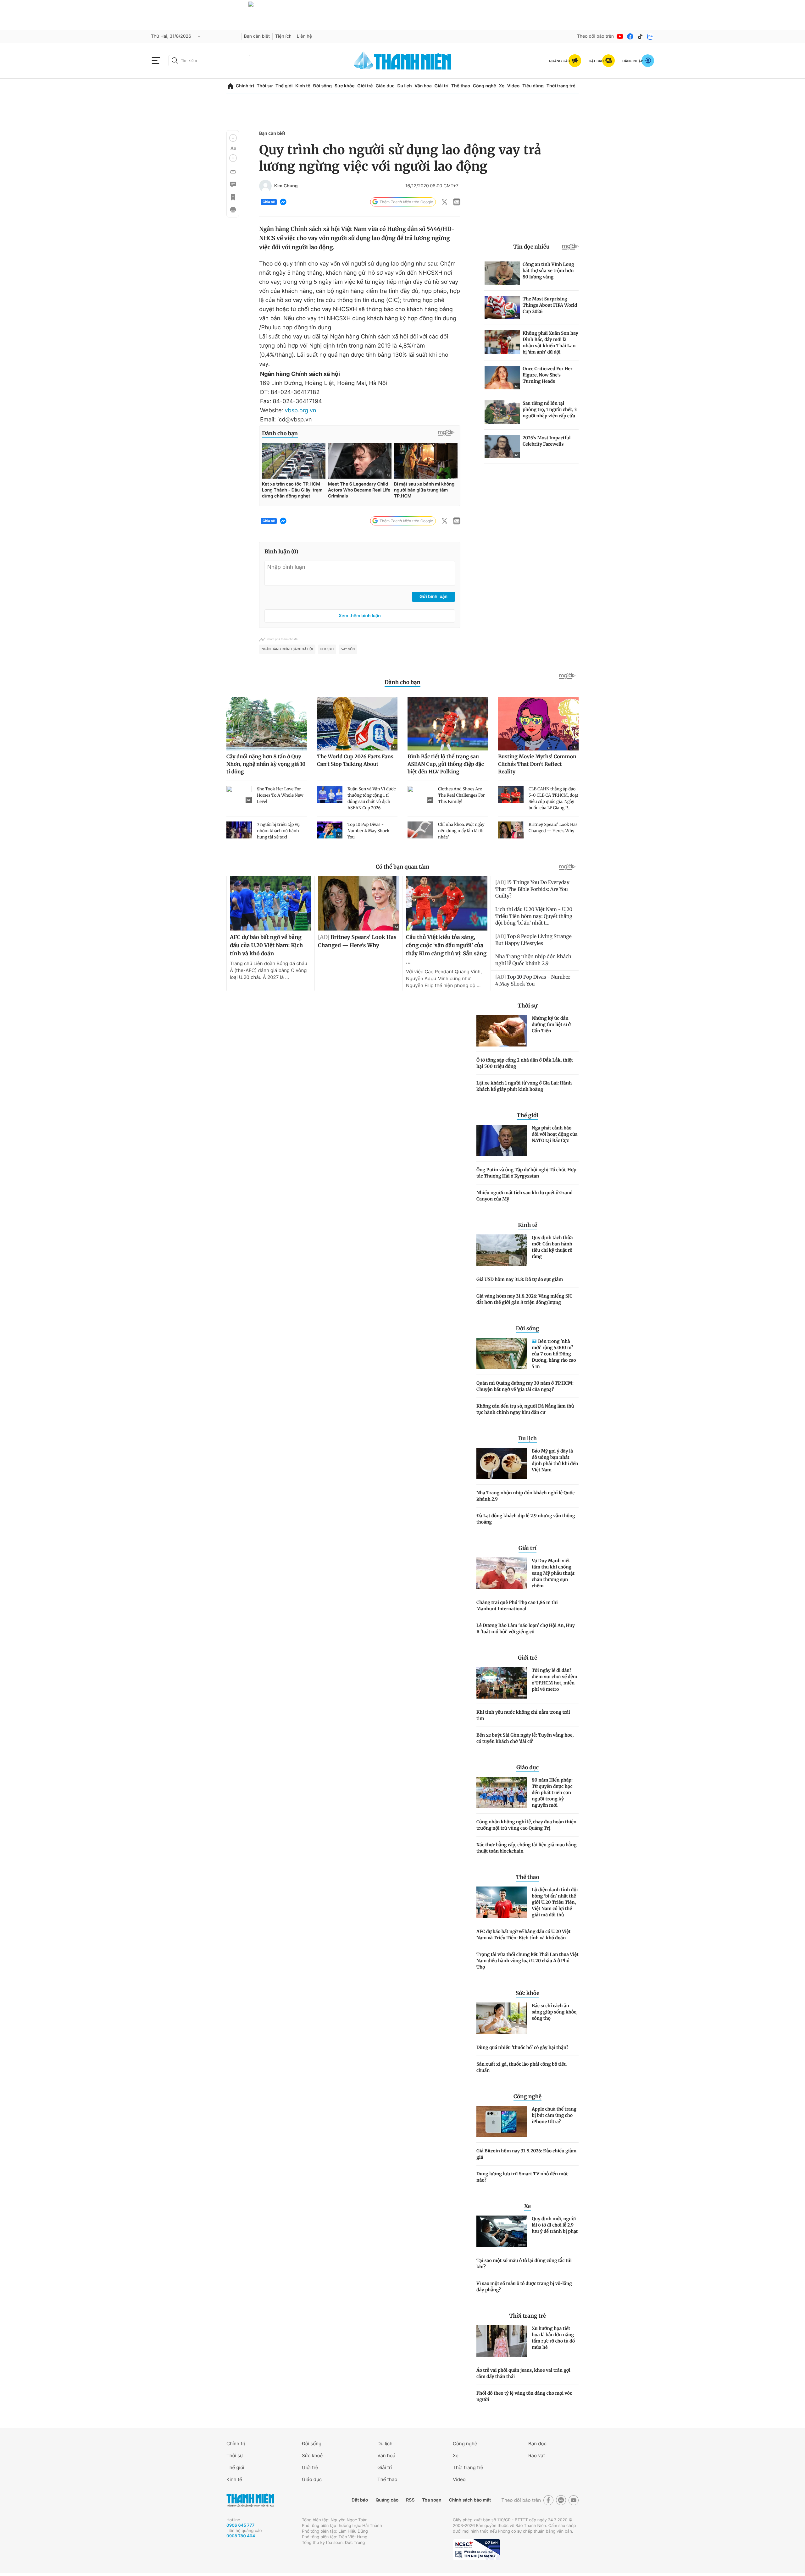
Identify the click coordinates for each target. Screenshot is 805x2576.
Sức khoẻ (312, 2455)
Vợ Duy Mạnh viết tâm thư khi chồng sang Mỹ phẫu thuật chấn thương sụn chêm (553, 1573)
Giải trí (441, 86)
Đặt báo (360, 2500)
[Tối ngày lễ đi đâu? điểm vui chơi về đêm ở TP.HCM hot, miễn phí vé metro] (502, 1683)
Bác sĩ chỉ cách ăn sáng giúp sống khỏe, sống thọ (555, 2012)
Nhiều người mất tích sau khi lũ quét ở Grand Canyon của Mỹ (525, 1196)
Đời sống (322, 86)
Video (513, 86)
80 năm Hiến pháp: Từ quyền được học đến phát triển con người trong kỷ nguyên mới (552, 1793)
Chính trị (245, 86)
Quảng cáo (387, 2500)
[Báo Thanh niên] (250, 2500)
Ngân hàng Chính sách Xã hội (287, 649)
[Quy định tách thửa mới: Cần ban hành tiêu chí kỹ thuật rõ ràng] (502, 1250)
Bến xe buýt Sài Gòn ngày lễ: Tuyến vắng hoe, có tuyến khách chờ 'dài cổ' (525, 1738)
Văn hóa (423, 86)
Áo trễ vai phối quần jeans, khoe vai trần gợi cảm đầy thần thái (523, 2373)
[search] (209, 61)
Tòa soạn (432, 2500)
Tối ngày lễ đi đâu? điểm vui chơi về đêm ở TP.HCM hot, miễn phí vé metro (555, 1680)
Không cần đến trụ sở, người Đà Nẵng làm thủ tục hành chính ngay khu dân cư (525, 1409)
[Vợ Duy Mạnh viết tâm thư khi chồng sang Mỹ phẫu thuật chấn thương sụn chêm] (502, 1573)
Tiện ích (283, 36)
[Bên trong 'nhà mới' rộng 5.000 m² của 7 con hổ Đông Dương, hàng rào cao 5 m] (502, 1354)
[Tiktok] (640, 36)
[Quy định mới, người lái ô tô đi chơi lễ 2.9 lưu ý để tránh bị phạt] (502, 2231)
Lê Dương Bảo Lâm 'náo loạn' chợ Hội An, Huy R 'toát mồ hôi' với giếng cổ (526, 1629)
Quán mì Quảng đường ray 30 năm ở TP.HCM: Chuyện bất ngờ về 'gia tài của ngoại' (525, 1386)
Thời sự (265, 86)
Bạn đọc (537, 2444)
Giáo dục (385, 86)
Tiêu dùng (533, 86)
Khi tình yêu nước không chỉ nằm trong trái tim (523, 1715)
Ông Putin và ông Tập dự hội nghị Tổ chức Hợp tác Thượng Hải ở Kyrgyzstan (526, 1173)
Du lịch (404, 86)
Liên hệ (304, 36)
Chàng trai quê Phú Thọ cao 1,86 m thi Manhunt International (517, 1606)
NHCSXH (327, 649)
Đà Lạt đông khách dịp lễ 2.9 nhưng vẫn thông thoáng (526, 1519)
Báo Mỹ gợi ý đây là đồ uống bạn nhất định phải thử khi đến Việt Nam (555, 1460)
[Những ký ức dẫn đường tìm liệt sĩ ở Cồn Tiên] (502, 1031)
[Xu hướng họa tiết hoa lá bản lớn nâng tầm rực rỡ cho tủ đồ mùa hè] (502, 2341)
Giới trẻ (365, 86)
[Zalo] (650, 36)
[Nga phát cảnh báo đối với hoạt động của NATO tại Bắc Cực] (502, 1140)
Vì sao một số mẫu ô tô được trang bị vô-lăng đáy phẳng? (524, 2287)
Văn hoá (386, 2455)
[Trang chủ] (230, 86)
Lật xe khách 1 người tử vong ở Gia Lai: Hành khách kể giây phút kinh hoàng (524, 1086)
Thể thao (461, 86)
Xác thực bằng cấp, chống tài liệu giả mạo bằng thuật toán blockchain (527, 1848)
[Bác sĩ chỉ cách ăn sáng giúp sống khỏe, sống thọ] (502, 2018)
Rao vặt (537, 2455)
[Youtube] (620, 36)
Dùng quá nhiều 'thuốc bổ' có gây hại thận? (522, 2047)
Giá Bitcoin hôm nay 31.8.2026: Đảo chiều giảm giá (526, 2154)
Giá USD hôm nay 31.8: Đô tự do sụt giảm (520, 1279)
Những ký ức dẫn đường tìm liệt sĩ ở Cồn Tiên (551, 1024)
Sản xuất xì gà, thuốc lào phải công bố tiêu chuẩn (522, 2067)
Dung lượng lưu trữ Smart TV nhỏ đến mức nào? (522, 2177)
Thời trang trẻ (561, 86)
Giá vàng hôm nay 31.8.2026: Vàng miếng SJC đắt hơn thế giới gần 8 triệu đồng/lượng (525, 1299)
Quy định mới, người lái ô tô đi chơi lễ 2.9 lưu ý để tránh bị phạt (555, 2225)
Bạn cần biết (257, 36)
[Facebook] (630, 36)
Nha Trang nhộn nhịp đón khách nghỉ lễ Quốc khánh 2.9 (525, 1496)
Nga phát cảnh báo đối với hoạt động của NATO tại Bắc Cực (555, 1134)
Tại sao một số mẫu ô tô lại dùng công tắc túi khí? (524, 2264)
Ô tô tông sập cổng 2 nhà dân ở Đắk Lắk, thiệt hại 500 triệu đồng (525, 1063)
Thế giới (284, 86)
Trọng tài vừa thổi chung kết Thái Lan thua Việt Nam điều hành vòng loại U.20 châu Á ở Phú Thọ (527, 1961)
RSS (410, 2500)
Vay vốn (348, 649)
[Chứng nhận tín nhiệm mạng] (476, 2550)
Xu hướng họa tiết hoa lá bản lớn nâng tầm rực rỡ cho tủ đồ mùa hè (553, 2338)
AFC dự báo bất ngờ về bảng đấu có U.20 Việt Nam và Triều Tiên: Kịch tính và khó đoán (523, 1935)
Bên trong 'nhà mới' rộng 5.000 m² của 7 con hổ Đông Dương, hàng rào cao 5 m (554, 1354)
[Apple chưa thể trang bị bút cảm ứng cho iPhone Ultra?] (502, 2122)
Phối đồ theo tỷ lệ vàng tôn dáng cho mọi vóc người (524, 2396)
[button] (233, 138)
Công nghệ (485, 86)
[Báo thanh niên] (402, 60)
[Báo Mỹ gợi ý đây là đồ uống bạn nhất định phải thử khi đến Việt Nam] (502, 1464)
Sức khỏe (345, 86)
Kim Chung (286, 186)
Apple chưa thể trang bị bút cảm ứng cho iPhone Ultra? (554, 2115)
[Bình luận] (233, 184)
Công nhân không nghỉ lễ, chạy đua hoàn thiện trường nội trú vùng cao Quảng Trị (526, 1825)
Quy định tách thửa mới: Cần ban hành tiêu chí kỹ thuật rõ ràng (552, 1247)
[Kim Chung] (265, 186)
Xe (502, 86)
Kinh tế (303, 86)
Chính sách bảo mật (470, 2500)
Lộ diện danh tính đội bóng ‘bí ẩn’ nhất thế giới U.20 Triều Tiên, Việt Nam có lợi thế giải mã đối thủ (555, 1902)
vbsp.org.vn (300, 411)
